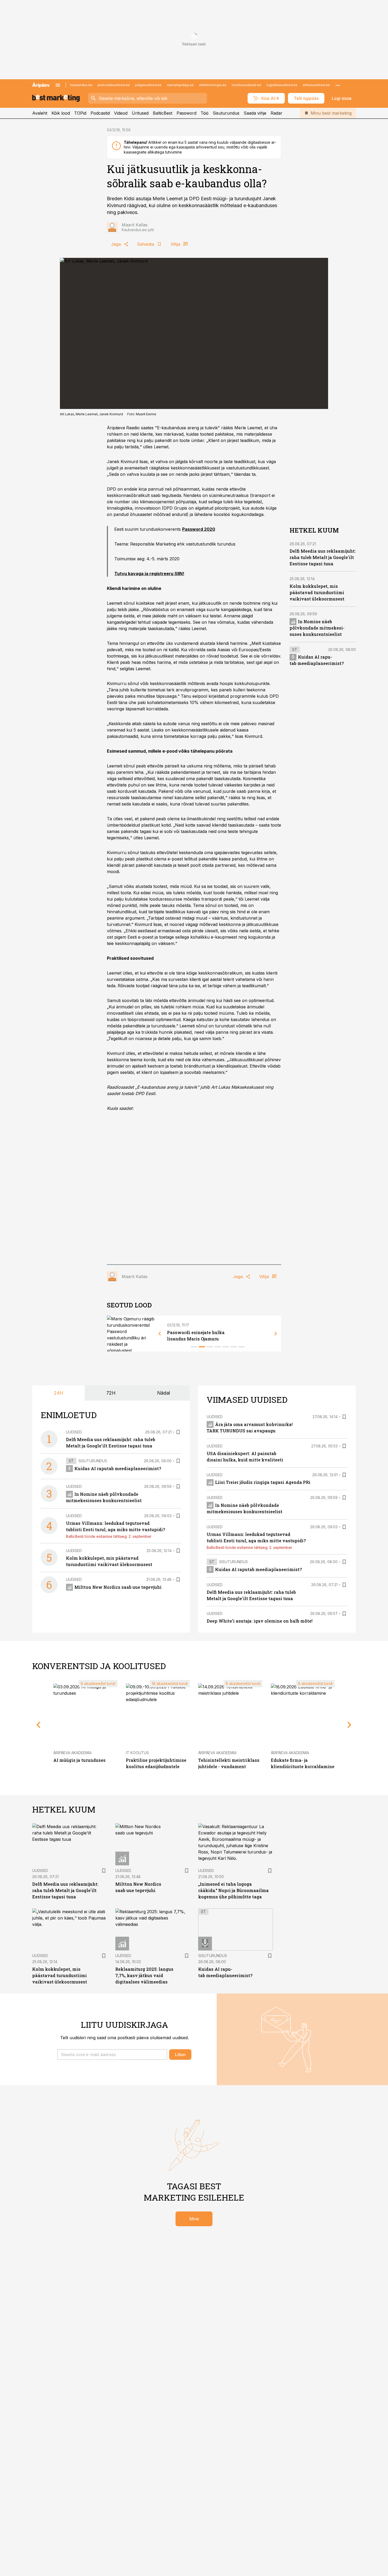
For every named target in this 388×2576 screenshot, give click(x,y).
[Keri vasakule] (160, 1334)
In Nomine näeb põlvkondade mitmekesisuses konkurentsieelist (317, 628)
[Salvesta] (178, 1432)
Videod (121, 113)
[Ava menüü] (58, 85)
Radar (276, 113)
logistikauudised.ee (282, 85)
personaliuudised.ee (114, 85)
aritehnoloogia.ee (213, 85)
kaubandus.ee (81, 85)
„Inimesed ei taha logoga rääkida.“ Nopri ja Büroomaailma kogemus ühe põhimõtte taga (233, 1890)
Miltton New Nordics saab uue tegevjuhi (118, 1587)
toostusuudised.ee (247, 85)
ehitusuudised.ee (316, 85)
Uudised (74, 1432)
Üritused (140, 113)
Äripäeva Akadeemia (72, 1753)
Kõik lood (61, 113)
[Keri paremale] (276, 1334)
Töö (205, 113)
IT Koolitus (137, 1753)
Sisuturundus (226, 113)
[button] (112, 2055)
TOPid (80, 113)
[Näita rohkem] (338, 85)
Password (186, 113)
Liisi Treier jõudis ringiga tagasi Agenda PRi (263, 1482)
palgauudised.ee (148, 85)
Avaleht (40, 113)
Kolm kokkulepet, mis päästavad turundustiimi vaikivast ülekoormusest (317, 593)
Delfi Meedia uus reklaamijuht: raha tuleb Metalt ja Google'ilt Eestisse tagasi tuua (323, 558)
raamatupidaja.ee (180, 85)
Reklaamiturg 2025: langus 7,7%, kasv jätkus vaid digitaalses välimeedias (144, 1975)
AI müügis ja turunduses (79, 1760)
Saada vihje (255, 113)
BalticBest (163, 113)
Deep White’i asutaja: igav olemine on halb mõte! (260, 1621)
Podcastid (100, 113)
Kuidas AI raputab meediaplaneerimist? (118, 1468)
